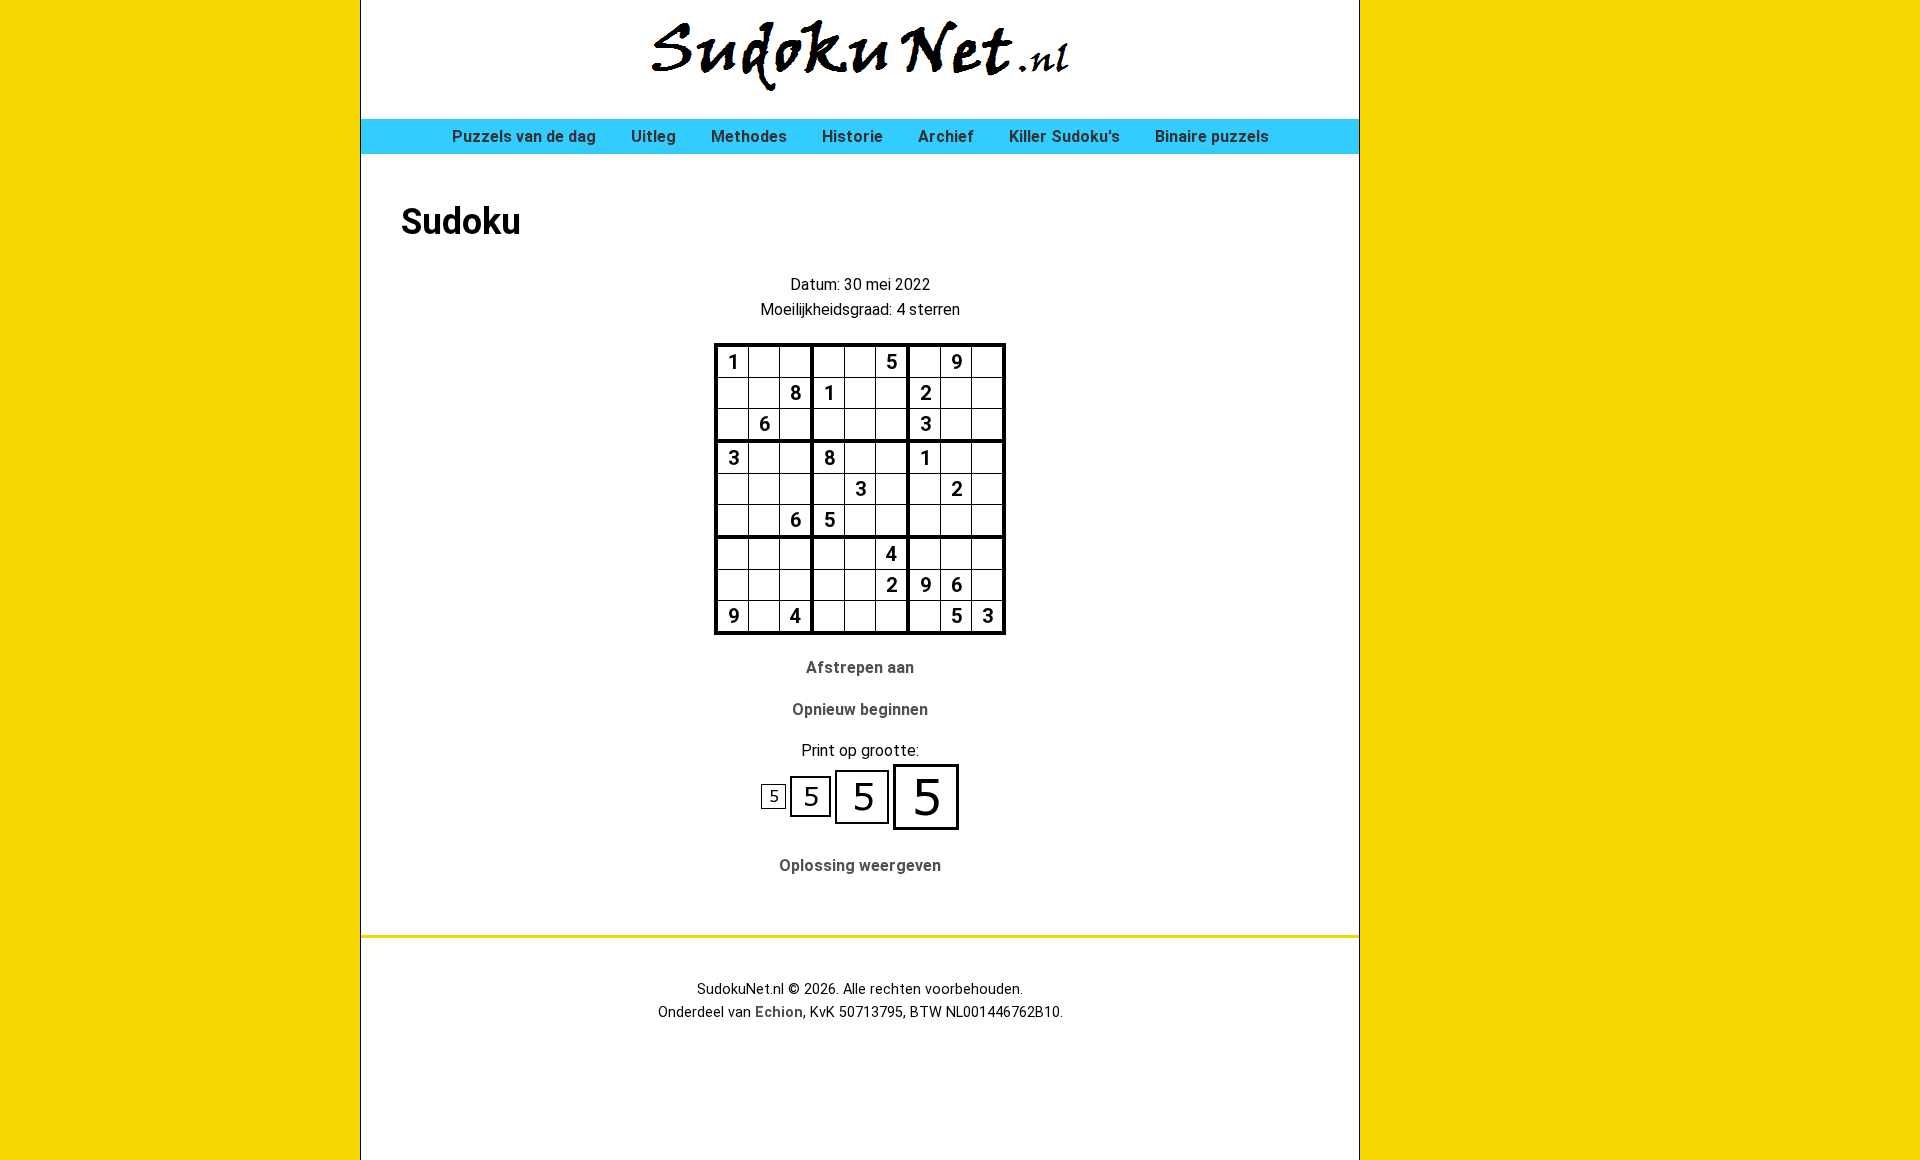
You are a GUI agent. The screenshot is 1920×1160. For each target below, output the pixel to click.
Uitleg (653, 136)
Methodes (749, 136)
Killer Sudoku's (1064, 136)
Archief (946, 136)
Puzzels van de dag (524, 136)
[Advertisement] (1480, 340)
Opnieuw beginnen (860, 709)
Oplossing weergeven (860, 865)
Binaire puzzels (1212, 136)
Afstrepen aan (860, 667)
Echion (779, 1012)
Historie (852, 136)
